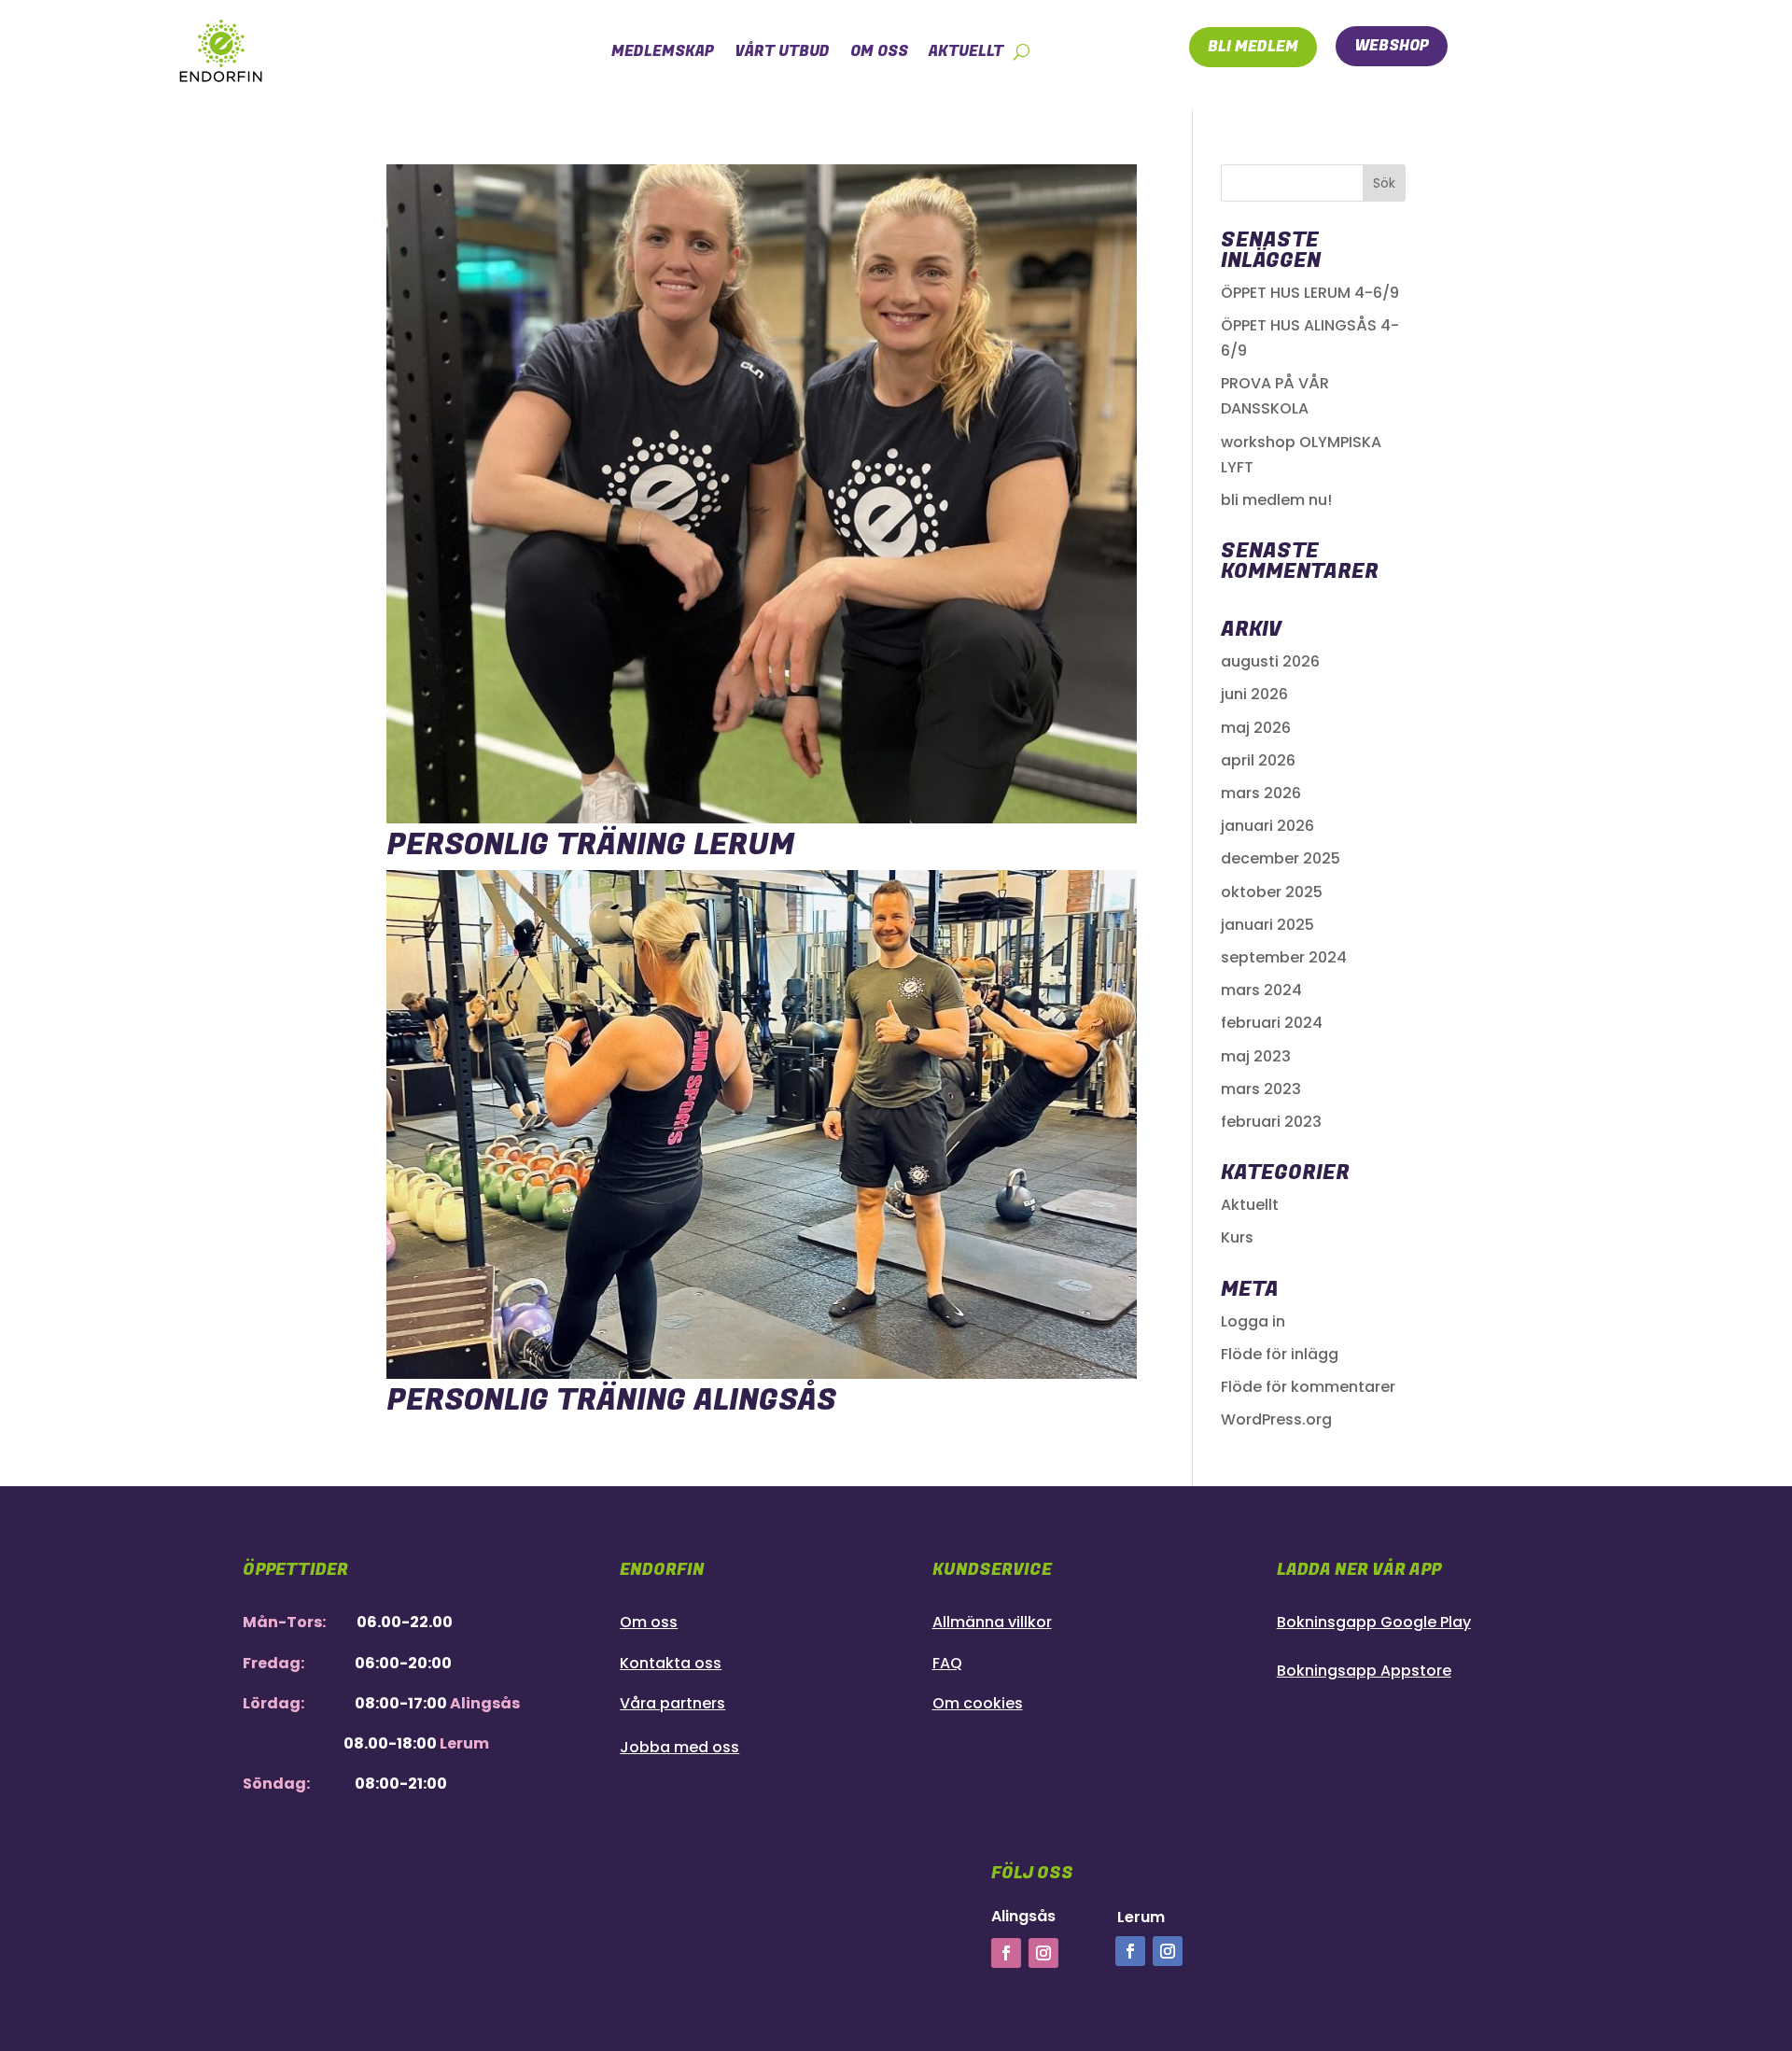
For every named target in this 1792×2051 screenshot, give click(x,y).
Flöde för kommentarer (1308, 1387)
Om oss (879, 51)
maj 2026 (1256, 728)
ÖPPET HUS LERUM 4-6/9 (1310, 293)
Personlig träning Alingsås (611, 1401)
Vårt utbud (782, 51)
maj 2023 (1256, 1056)
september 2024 (1284, 957)
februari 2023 (1271, 1122)
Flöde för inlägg (1280, 1354)
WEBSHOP (1392, 46)
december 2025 (1281, 858)
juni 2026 (1254, 694)
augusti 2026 (1270, 661)
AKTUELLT (966, 51)
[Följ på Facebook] (1006, 1953)
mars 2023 (1261, 1089)
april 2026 (1258, 760)
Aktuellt (1250, 1205)
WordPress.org (1276, 1419)
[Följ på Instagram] (1043, 1953)
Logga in (1253, 1321)
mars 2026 (1261, 793)
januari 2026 (1267, 826)
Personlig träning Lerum (590, 845)
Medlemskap (663, 51)
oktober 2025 (1272, 892)
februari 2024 (1272, 1023)
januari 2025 (1267, 925)
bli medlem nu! (1276, 500)
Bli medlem (1253, 47)
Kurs (1237, 1237)
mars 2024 (1261, 990)
